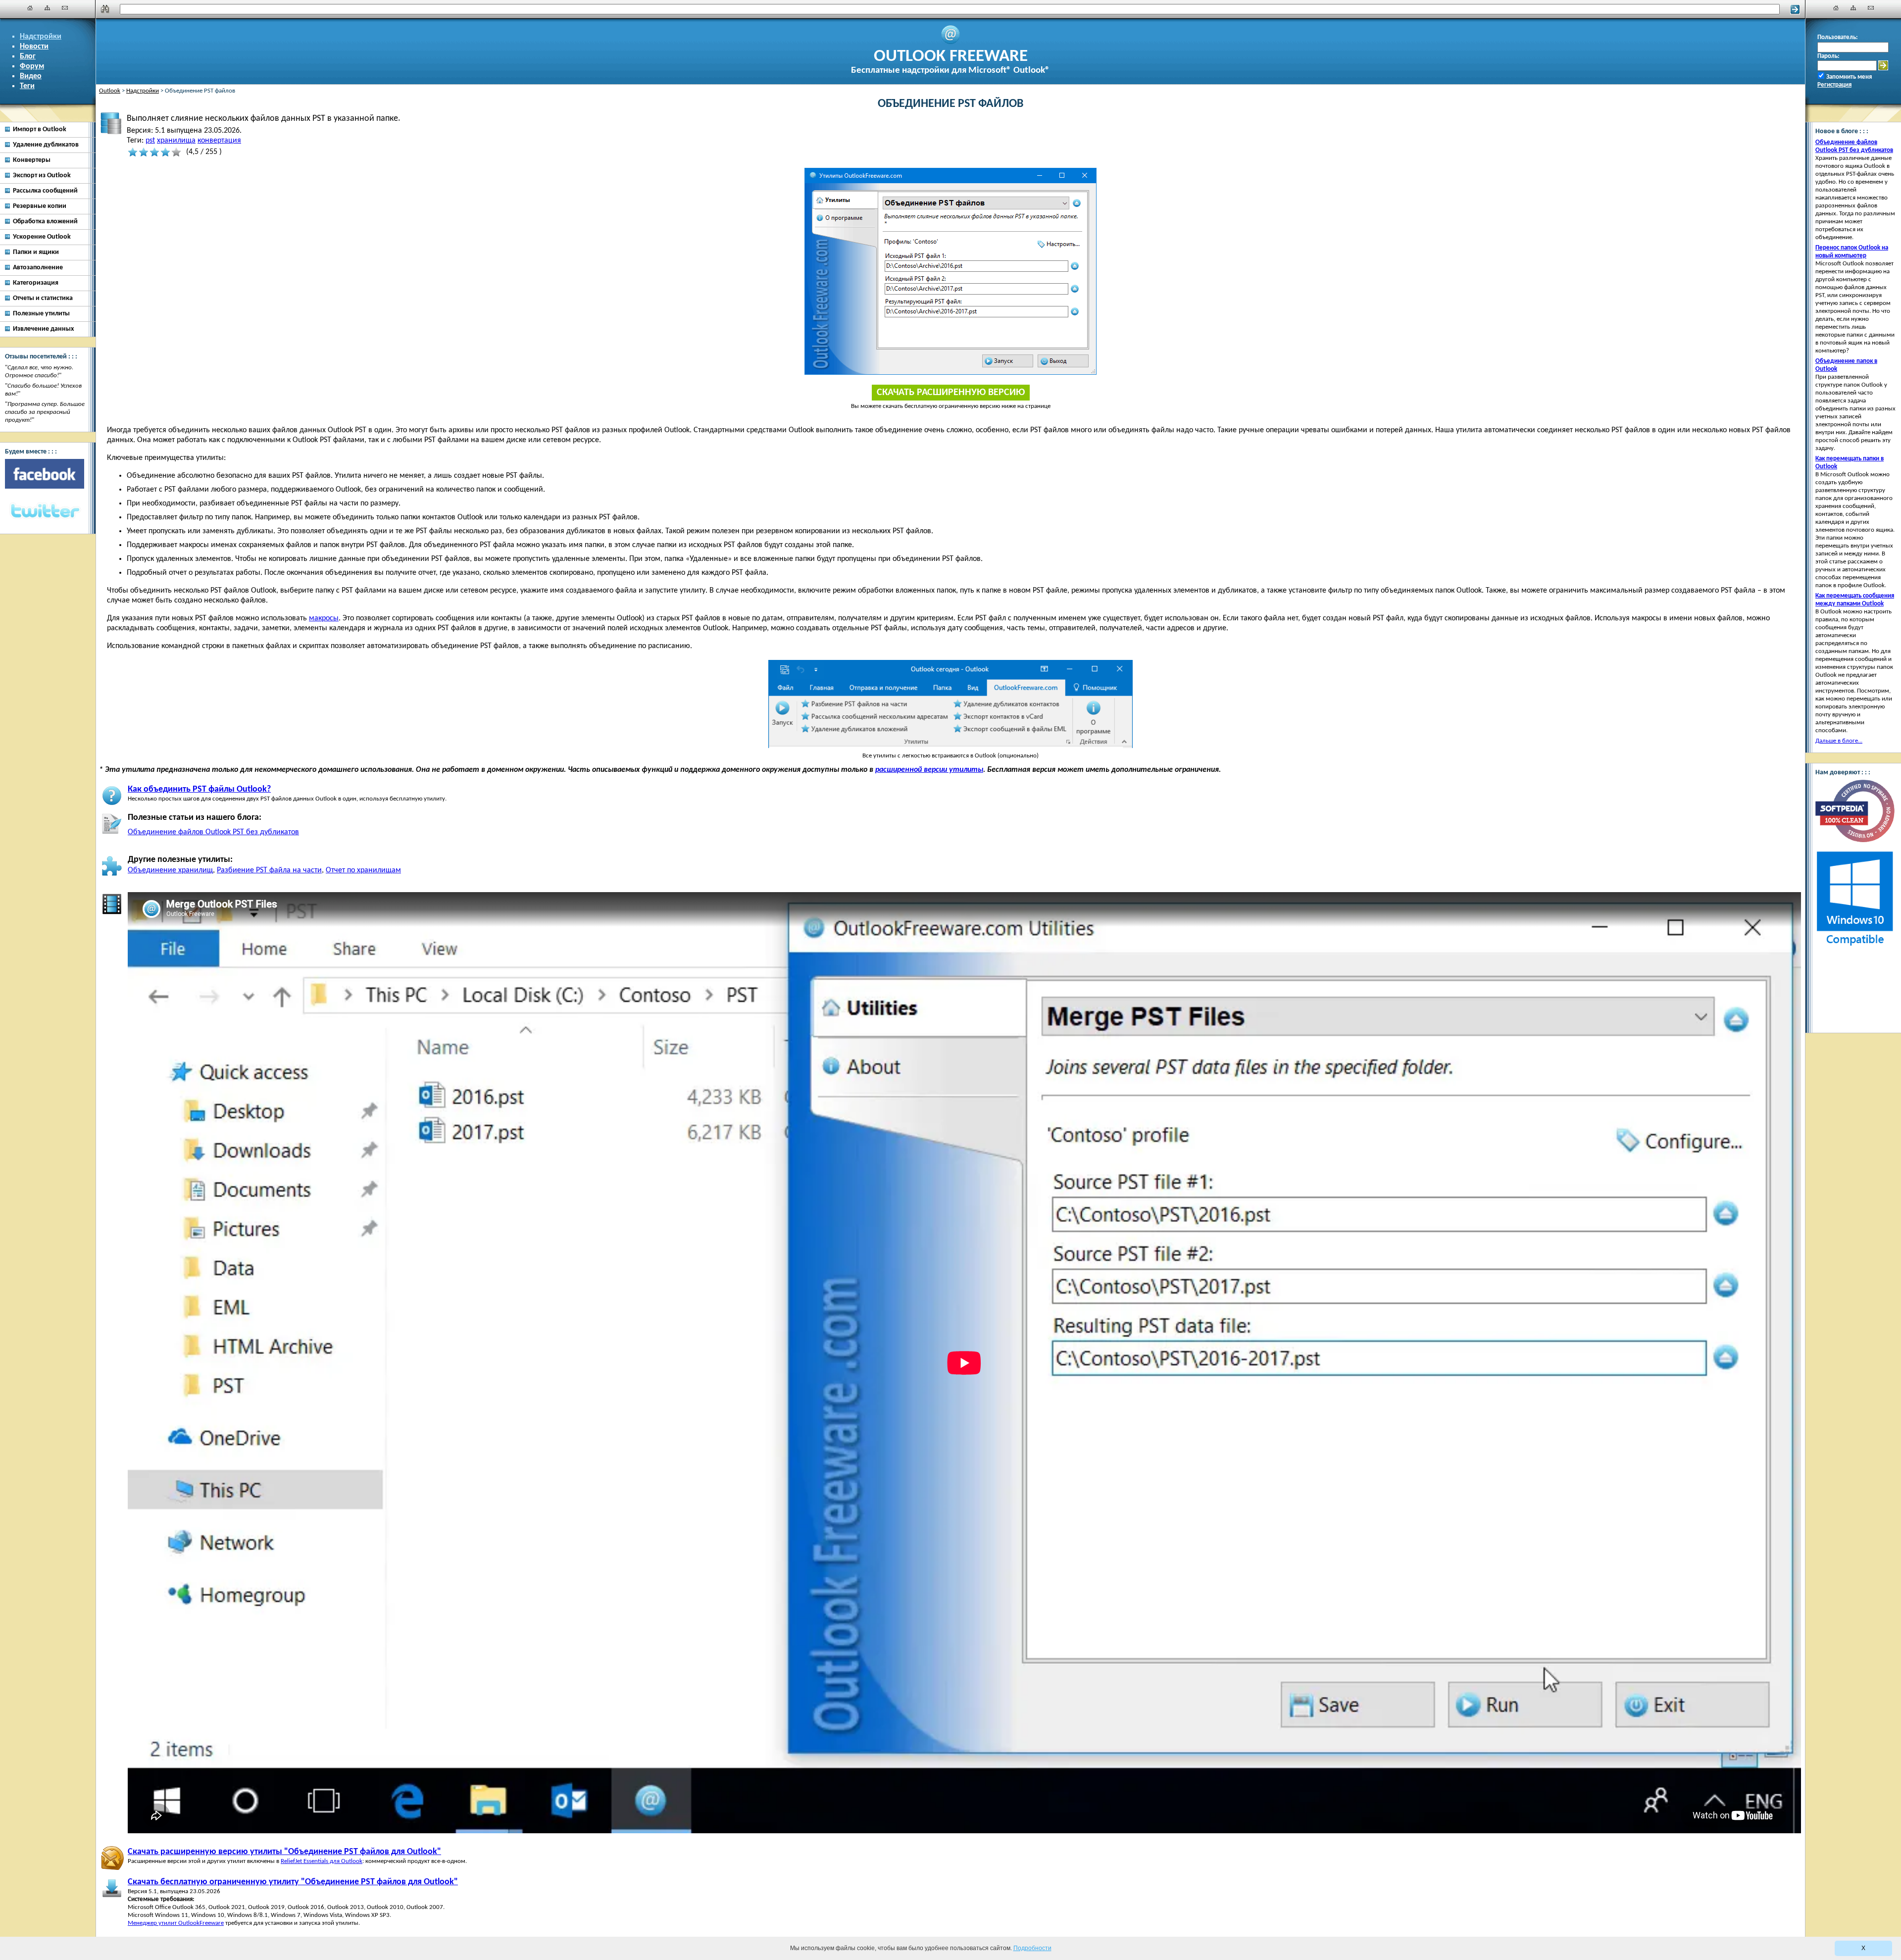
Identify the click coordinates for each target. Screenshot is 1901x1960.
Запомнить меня (1849, 77)
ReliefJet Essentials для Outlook (322, 1861)
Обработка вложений (45, 222)
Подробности (1032, 1948)
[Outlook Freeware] (950, 43)
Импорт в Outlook (40, 129)
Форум (32, 66)
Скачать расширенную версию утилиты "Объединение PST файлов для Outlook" (284, 1852)
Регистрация (1834, 85)
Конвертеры (32, 160)
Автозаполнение (38, 268)
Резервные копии (40, 206)
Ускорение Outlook (42, 237)
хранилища (176, 141)
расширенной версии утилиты (929, 770)
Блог (28, 56)
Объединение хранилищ (170, 870)
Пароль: (1828, 56)
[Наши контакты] (65, 8)
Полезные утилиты (41, 314)
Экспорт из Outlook (42, 176)
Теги (27, 86)
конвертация (219, 141)
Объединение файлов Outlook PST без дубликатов (213, 832)
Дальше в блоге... (1839, 741)
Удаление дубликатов (46, 145)
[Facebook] (45, 474)
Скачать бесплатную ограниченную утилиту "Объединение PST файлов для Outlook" (293, 1882)
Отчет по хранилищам (363, 870)
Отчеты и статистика (43, 298)
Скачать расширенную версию (951, 393)
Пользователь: (1838, 37)
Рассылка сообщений (45, 191)
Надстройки (41, 37)
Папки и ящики (36, 252)
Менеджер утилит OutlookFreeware (176, 1923)
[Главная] (30, 8)
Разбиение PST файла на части (269, 870)
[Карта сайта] (48, 8)
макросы (324, 618)
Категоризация (36, 283)
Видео (31, 76)
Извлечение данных (43, 329)
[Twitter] (45, 511)
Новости (34, 47)
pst (150, 141)
